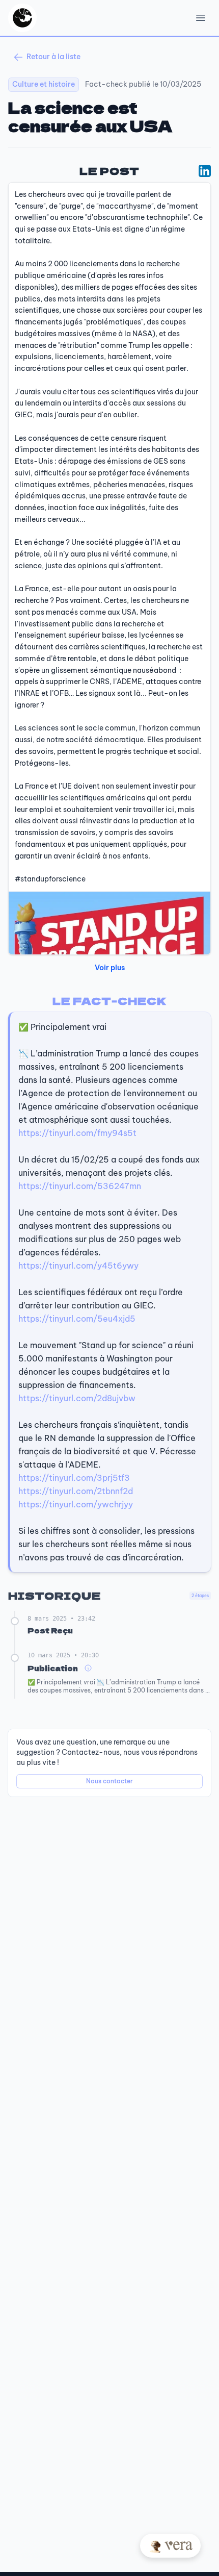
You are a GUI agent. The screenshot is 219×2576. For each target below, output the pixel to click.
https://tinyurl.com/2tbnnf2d (76, 1491)
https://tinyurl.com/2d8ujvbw (77, 1398)
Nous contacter (109, 1781)
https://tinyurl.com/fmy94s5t (77, 1133)
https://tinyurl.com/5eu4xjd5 (77, 1319)
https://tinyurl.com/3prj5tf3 (74, 1478)
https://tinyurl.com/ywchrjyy (76, 1504)
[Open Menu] (201, 18)
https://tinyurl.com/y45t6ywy (78, 1266)
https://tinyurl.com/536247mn (80, 1186)
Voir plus (110, 968)
